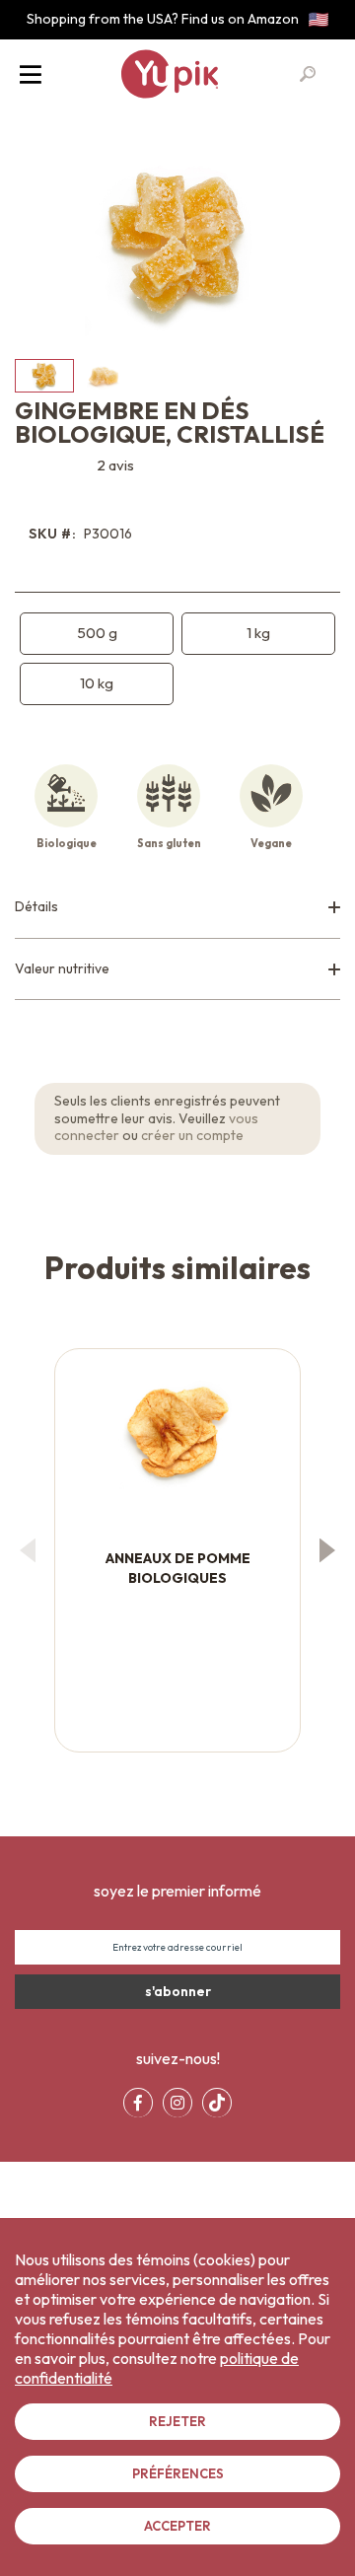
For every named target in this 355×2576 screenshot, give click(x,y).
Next (328, 1550)
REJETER (177, 2421)
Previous (27, 1550)
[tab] (177, 908)
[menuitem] (138, 2103)
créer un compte (192, 1135)
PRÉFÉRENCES (178, 2473)
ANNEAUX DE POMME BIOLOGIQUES (178, 1568)
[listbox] (177, 659)
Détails (36, 906)
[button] (104, 376)
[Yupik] (170, 74)
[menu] (177, 2103)
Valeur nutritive (62, 968)
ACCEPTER (177, 2526)
